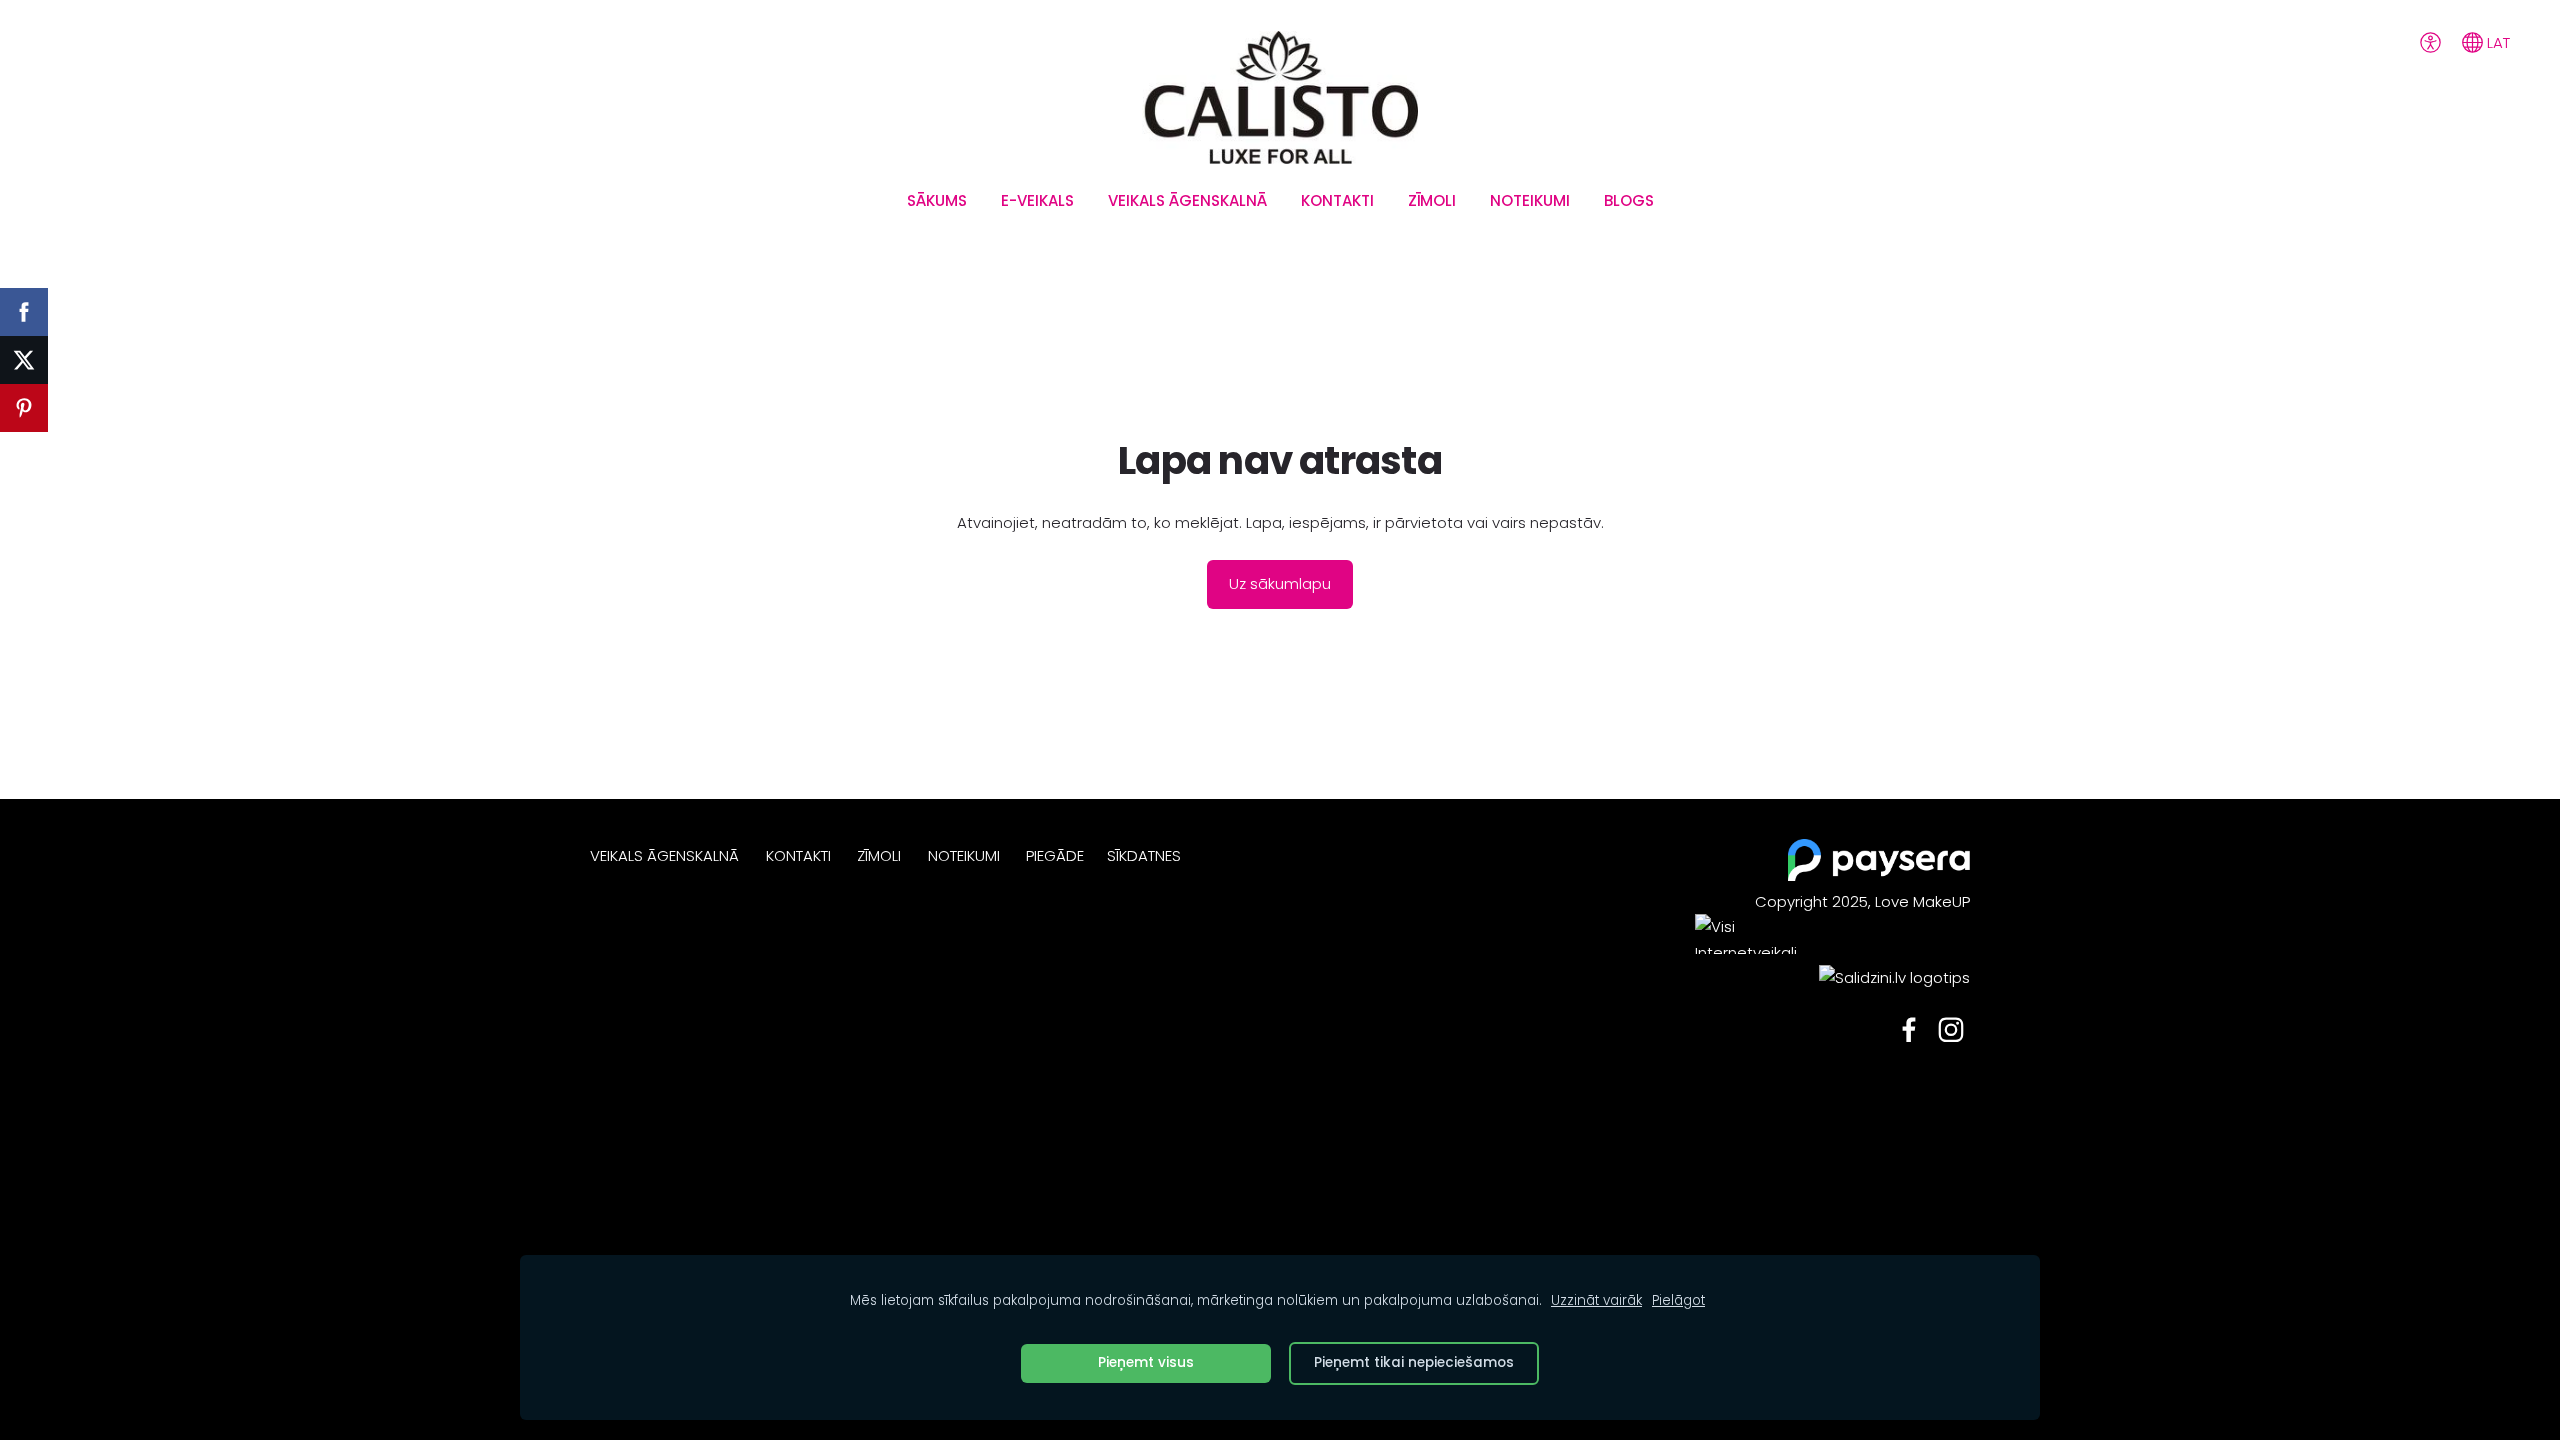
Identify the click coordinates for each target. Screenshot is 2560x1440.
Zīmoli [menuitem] (1432, 200)
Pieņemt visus (1146, 1362)
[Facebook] (1909, 1030)
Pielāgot (1678, 1300)
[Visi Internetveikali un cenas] (1755, 977)
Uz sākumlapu (1280, 583)
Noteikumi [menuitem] (1530, 200)
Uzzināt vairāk (1596, 1300)
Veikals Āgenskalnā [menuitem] (1187, 200)
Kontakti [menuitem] (1337, 200)
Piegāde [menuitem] (1055, 855)
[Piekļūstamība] (2430, 42)
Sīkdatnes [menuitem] (1144, 855)
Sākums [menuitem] (937, 200)
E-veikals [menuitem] (1037, 200)
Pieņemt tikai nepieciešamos (1414, 1362)
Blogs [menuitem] (1629, 200)
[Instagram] (1951, 1030)
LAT (2496, 42)
